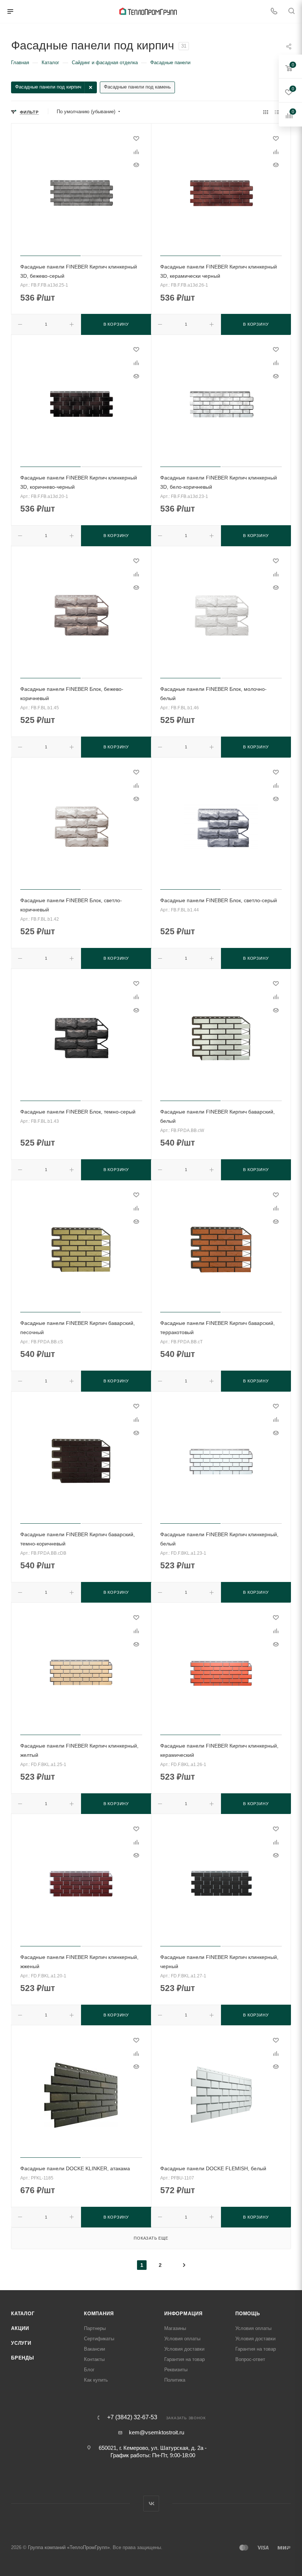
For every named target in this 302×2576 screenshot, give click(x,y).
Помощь (248, 2314)
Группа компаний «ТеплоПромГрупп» (69, 2547)
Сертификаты (99, 2339)
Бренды (23, 2358)
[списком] (277, 112)
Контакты (94, 2359)
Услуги (21, 2343)
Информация (183, 2314)
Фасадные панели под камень (137, 87)
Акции (20, 2328)
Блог (89, 2370)
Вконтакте (151, 2504)
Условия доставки (184, 2349)
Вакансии (94, 2349)
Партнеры (95, 2328)
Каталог (23, 2314)
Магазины (175, 2328)
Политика (175, 2380)
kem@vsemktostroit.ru (157, 2432)
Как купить (96, 2380)
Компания (99, 2314)
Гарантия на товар (185, 2359)
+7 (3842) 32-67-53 (132, 2417)
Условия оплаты (182, 2339)
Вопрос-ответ (250, 2359)
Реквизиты (176, 2370)
